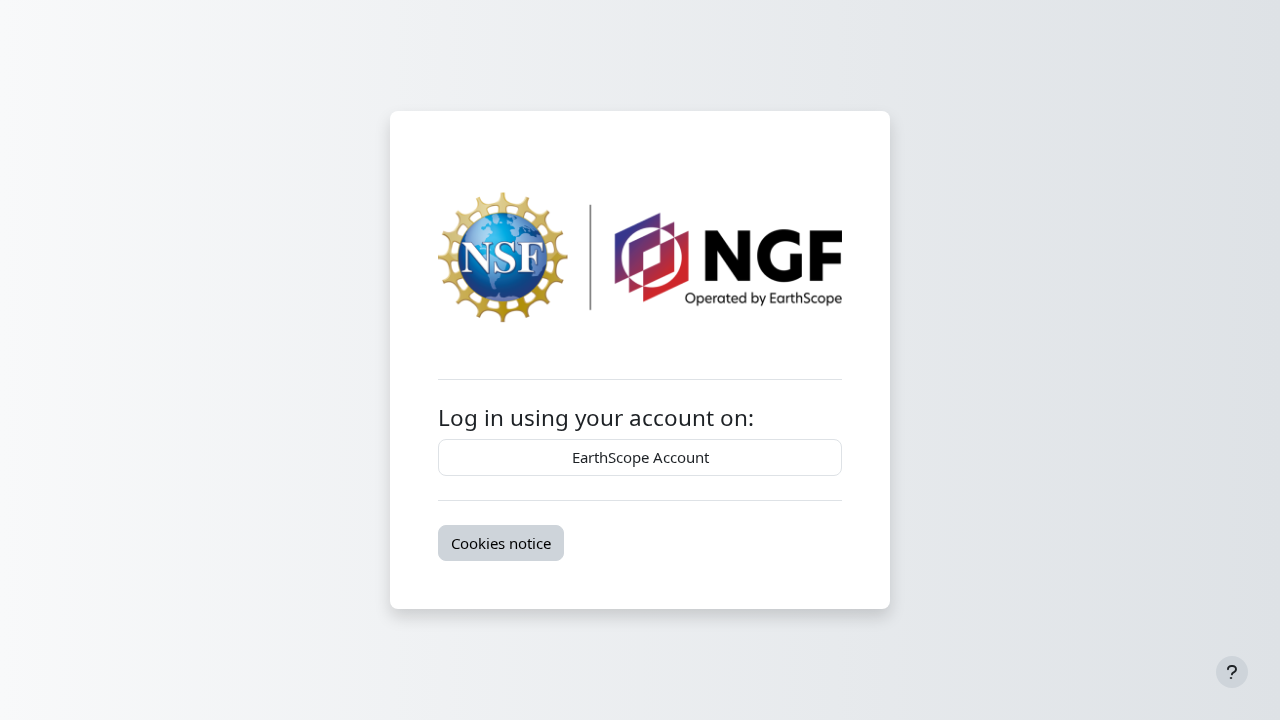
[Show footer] (1232, 672)
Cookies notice (501, 543)
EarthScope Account (640, 457)
